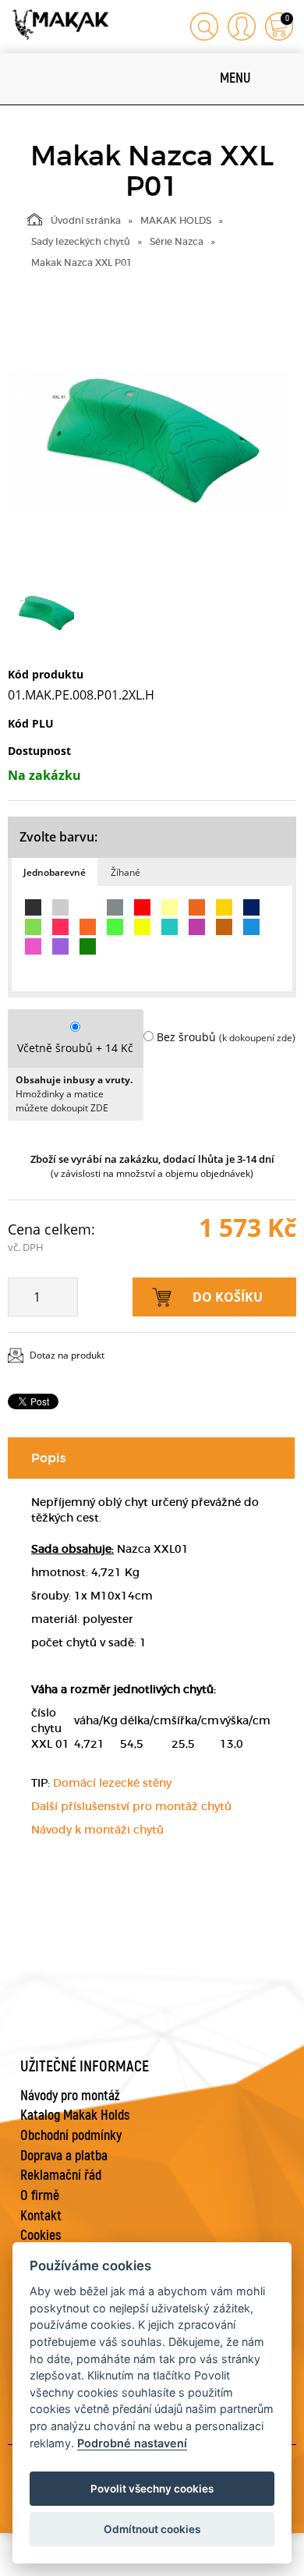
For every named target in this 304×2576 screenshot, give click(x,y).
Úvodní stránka (86, 220)
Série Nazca (177, 241)
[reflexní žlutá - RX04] (142, 927)
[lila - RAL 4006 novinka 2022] (197, 927)
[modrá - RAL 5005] (251, 907)
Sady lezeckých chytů (81, 241)
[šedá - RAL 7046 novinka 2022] (115, 907)
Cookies (41, 2236)
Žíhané (125, 872)
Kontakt (41, 2216)
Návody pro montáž (70, 2096)
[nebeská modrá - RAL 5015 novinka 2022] (251, 927)
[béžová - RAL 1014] (170, 907)
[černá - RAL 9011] (33, 907)
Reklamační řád (61, 2176)
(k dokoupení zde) (257, 1038)
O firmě (40, 2196)
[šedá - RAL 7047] (60, 907)
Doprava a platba (64, 2156)
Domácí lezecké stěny (112, 1783)
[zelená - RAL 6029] (88, 946)
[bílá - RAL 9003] (88, 907)
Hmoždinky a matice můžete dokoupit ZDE (62, 1101)
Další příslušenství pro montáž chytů (131, 1806)
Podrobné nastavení (132, 2443)
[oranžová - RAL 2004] (197, 907)
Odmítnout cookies (152, 2529)
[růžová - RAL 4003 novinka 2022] (33, 946)
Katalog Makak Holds (75, 2115)
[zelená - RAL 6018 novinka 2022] (33, 927)
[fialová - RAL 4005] (60, 946)
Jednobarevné (55, 872)
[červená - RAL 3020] (142, 907)
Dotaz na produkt (67, 1355)
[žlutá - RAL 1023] (224, 907)
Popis (49, 1458)
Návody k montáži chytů (97, 1830)
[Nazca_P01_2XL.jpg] (148, 441)
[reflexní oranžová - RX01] (88, 927)
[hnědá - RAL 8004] (224, 927)
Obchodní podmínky (71, 2136)
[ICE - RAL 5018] (170, 927)
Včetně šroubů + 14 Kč (75, 1048)
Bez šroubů (186, 1037)
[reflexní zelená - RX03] (115, 927)
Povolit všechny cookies (152, 2489)
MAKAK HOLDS (176, 220)
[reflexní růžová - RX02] (60, 927)
